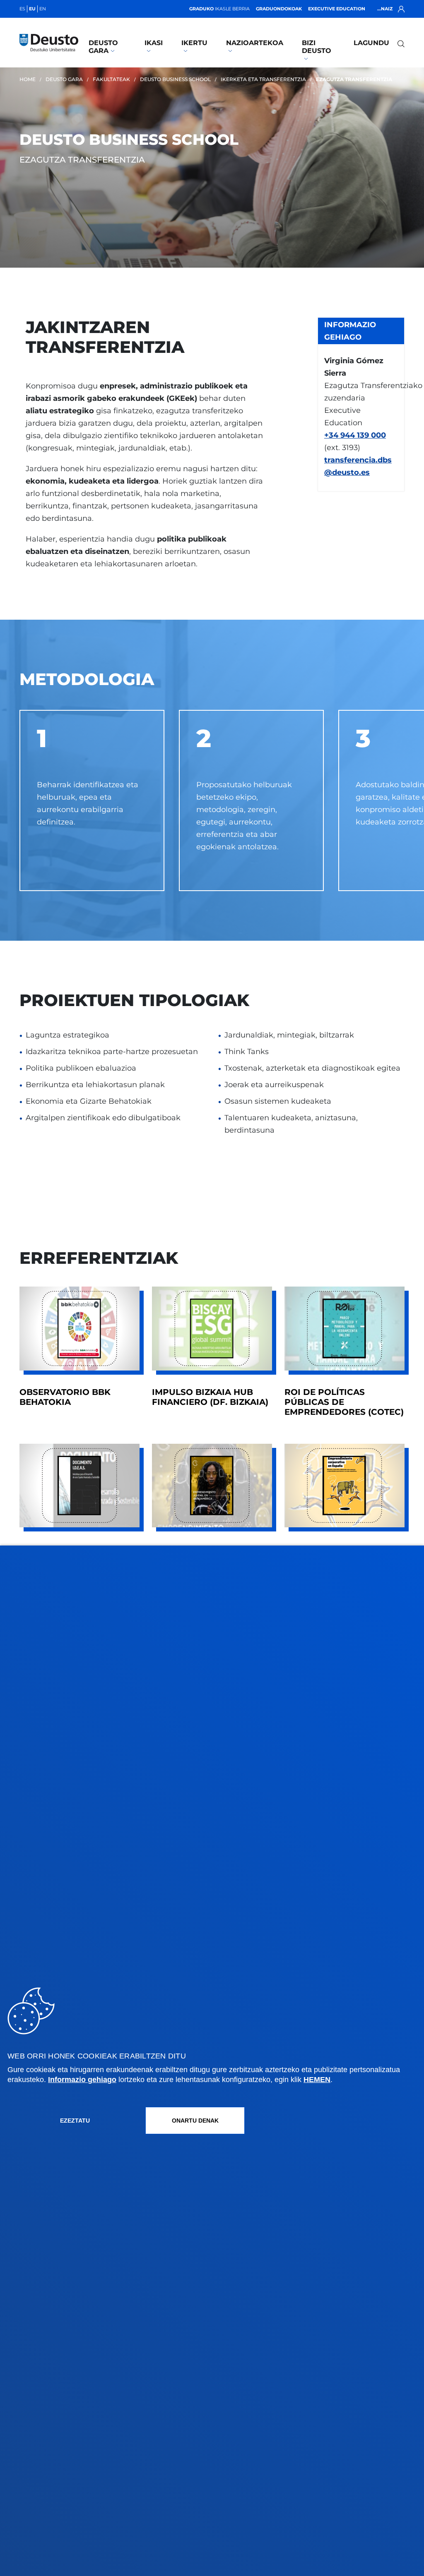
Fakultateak (111, 79)
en (43, 9)
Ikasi (154, 43)
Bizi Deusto (317, 47)
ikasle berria (219, 9)
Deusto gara (103, 47)
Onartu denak (195, 2121)
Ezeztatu (75, 2121)
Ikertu (194, 43)
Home (28, 79)
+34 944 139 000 (355, 435)
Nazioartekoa (255, 43)
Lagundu (371, 43)
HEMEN (317, 2080)
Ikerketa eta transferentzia (263, 79)
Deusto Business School (175, 79)
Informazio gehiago (82, 2080)
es (22, 9)
